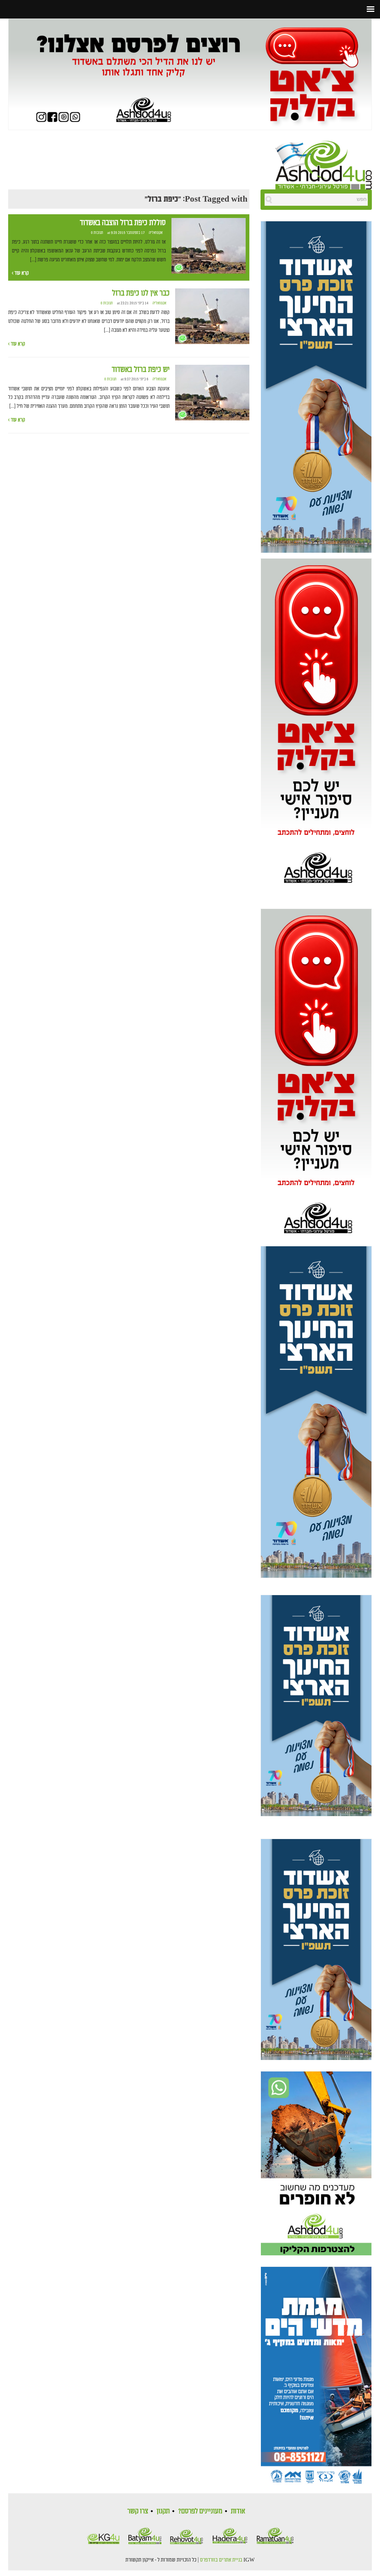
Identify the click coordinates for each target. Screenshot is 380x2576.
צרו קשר (138, 2511)
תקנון (163, 2511)
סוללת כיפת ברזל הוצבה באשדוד (123, 223)
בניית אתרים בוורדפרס (221, 2560)
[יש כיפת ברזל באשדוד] (212, 393)
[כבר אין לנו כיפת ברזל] (212, 317)
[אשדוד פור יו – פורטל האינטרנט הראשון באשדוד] (324, 164)
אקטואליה (156, 233)
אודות (238, 2511)
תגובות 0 (97, 233)
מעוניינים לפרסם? (200, 2511)
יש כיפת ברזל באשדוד (141, 370)
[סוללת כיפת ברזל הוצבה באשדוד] (209, 246)
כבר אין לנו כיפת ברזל (141, 293)
